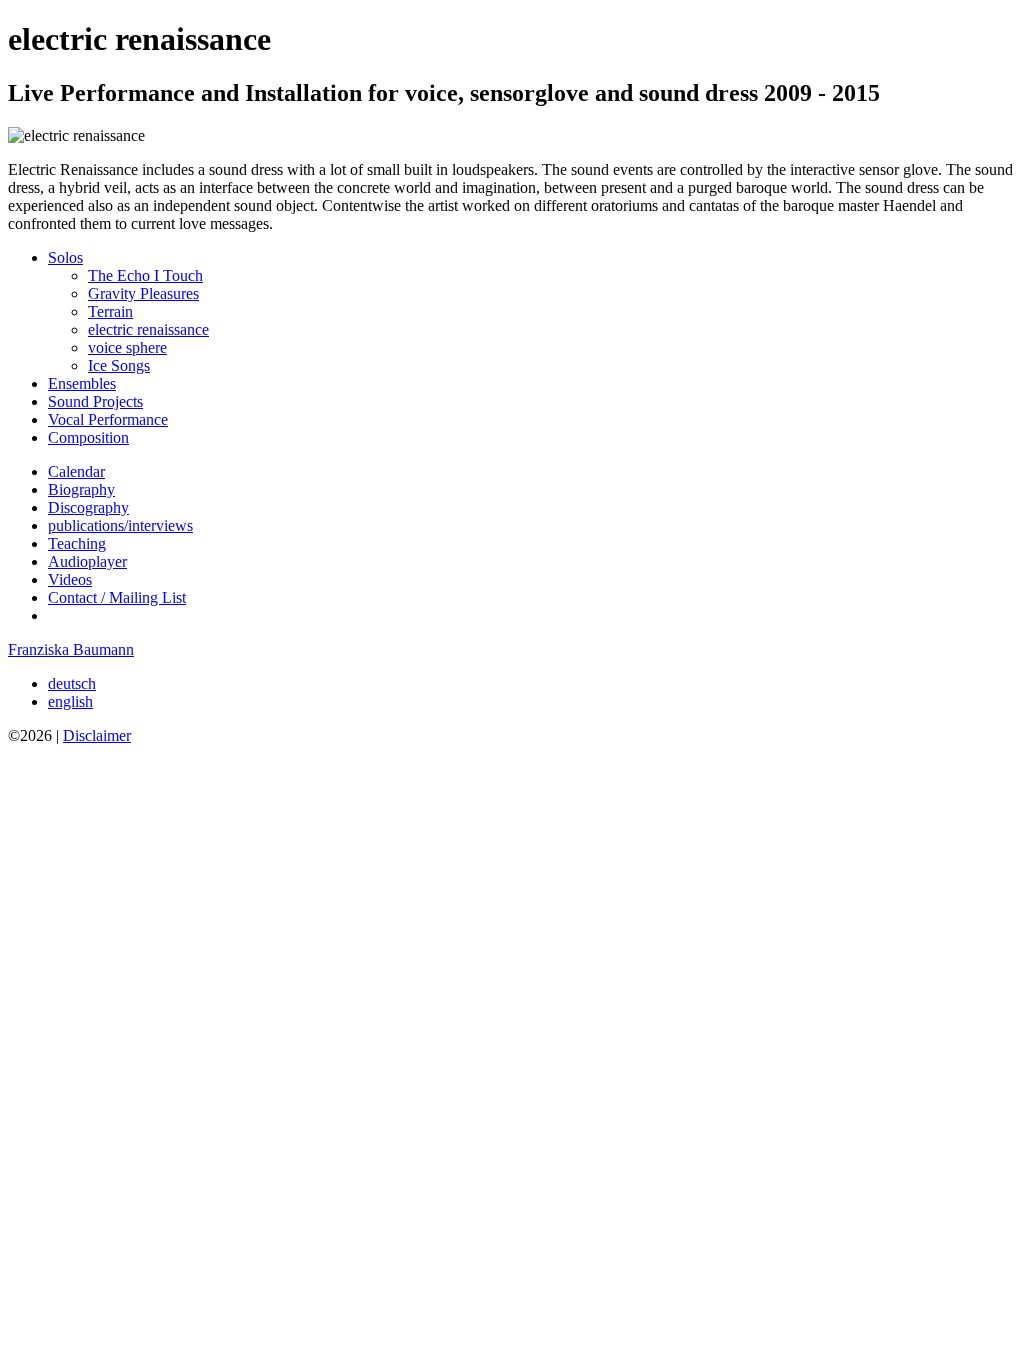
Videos (70, 579)
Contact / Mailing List (117, 597)
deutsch (72, 683)
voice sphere (127, 347)
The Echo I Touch (145, 275)
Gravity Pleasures (143, 293)
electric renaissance (148, 329)
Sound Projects (95, 401)
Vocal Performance (108, 419)
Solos (65, 257)
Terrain (110, 311)
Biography (81, 489)
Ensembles (82, 383)
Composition (88, 437)
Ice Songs (119, 365)
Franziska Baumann (71, 649)
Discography (88, 507)
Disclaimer (97, 735)
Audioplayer (87, 561)
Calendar (76, 471)
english (70, 701)
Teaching (77, 543)
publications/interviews (120, 525)
